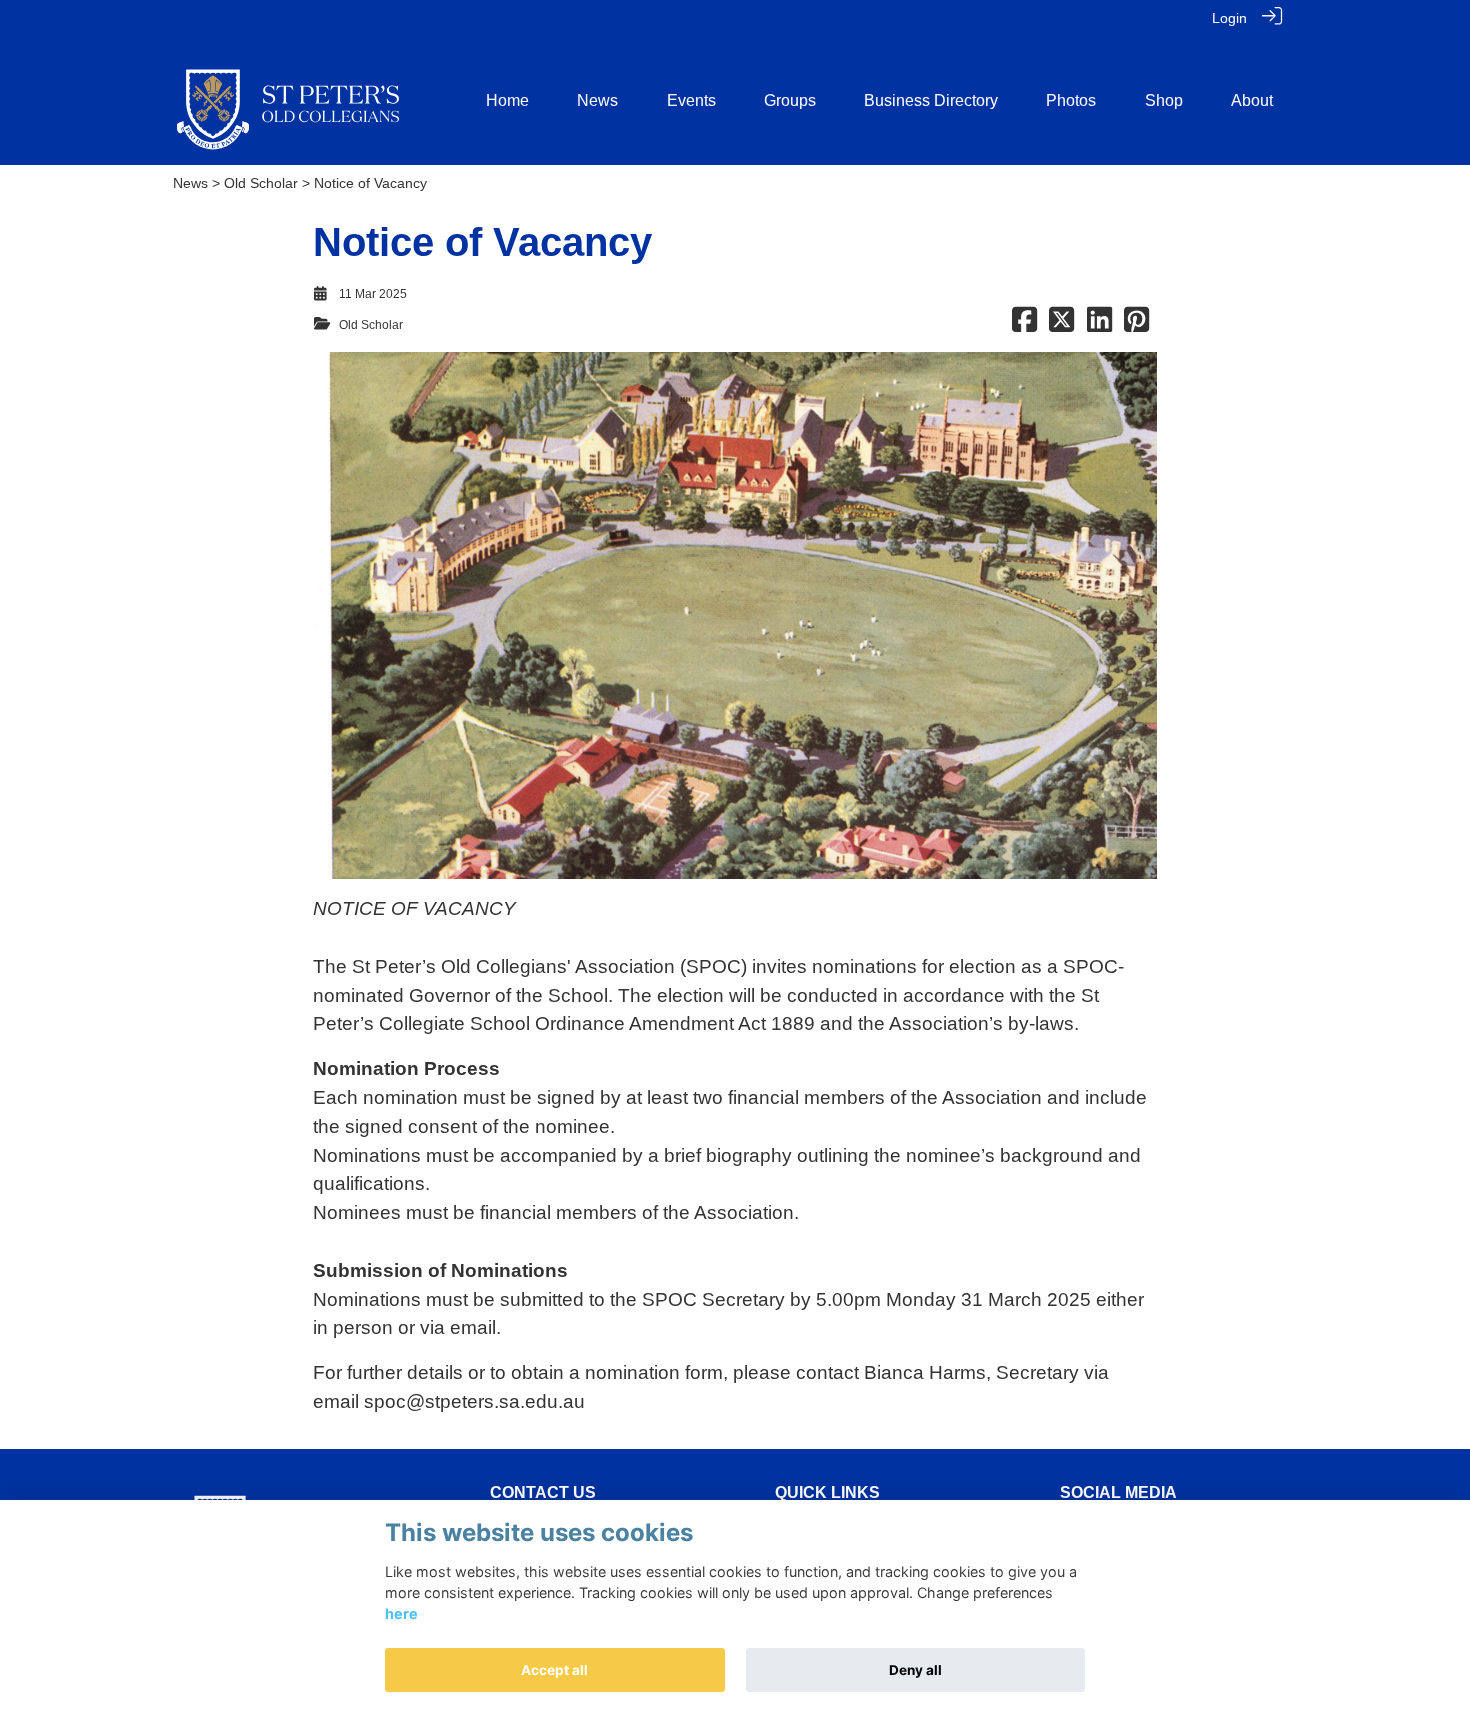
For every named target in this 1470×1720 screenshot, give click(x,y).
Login (1229, 18)
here (401, 1614)
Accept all (554, 1670)
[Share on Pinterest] (1136, 325)
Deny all (915, 1670)
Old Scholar (261, 183)
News (190, 183)
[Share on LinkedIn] (1099, 325)
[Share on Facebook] (1024, 325)
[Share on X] (1061, 325)
